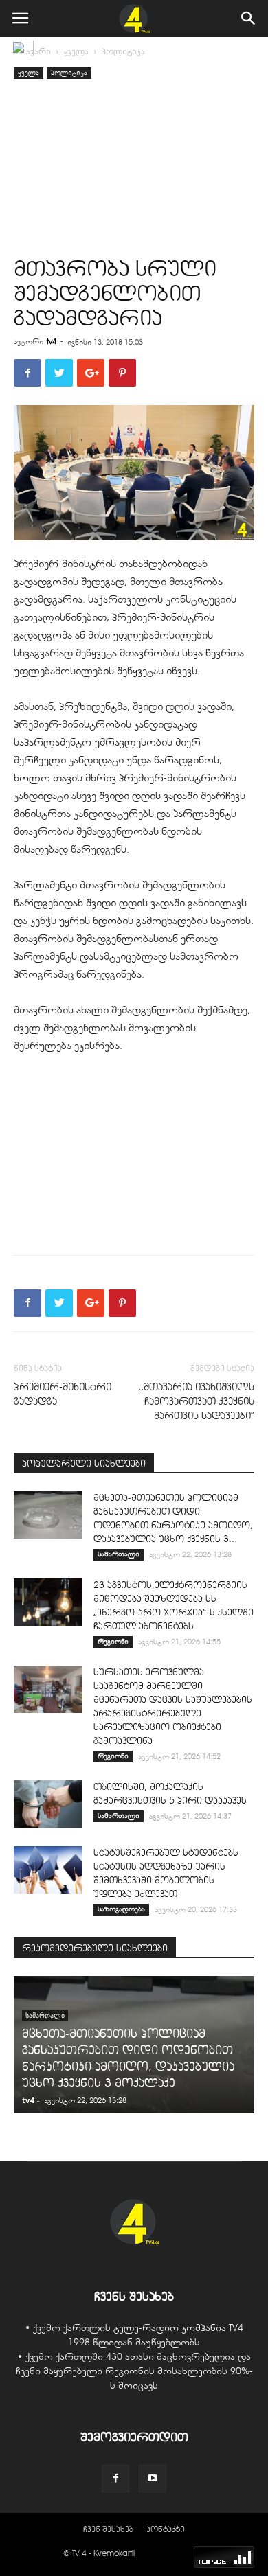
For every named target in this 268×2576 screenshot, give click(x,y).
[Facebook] (115, 2479)
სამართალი (119, 1554)
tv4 (52, 341)
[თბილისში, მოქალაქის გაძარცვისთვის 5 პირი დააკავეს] (48, 1804)
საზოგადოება (121, 1909)
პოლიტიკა (123, 51)
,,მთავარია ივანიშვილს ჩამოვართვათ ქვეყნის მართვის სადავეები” (196, 1401)
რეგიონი (113, 1641)
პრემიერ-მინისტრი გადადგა (63, 1394)
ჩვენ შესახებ (108, 2529)
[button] (249, 19)
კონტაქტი (166, 2529)
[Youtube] (153, 2479)
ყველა (76, 51)
